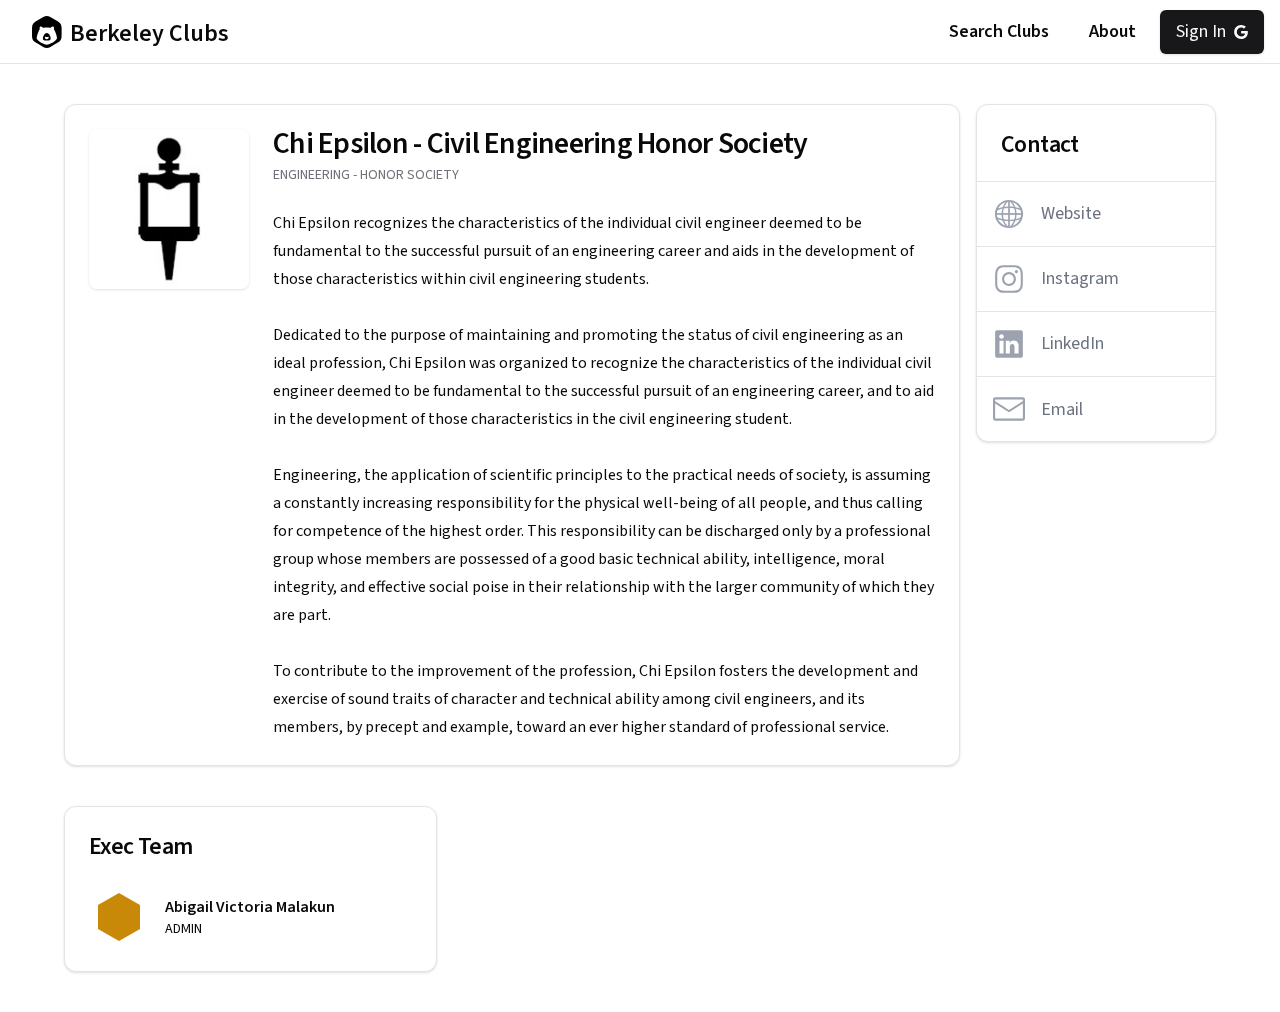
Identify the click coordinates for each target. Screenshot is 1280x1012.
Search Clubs (999, 31)
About (1112, 31)
